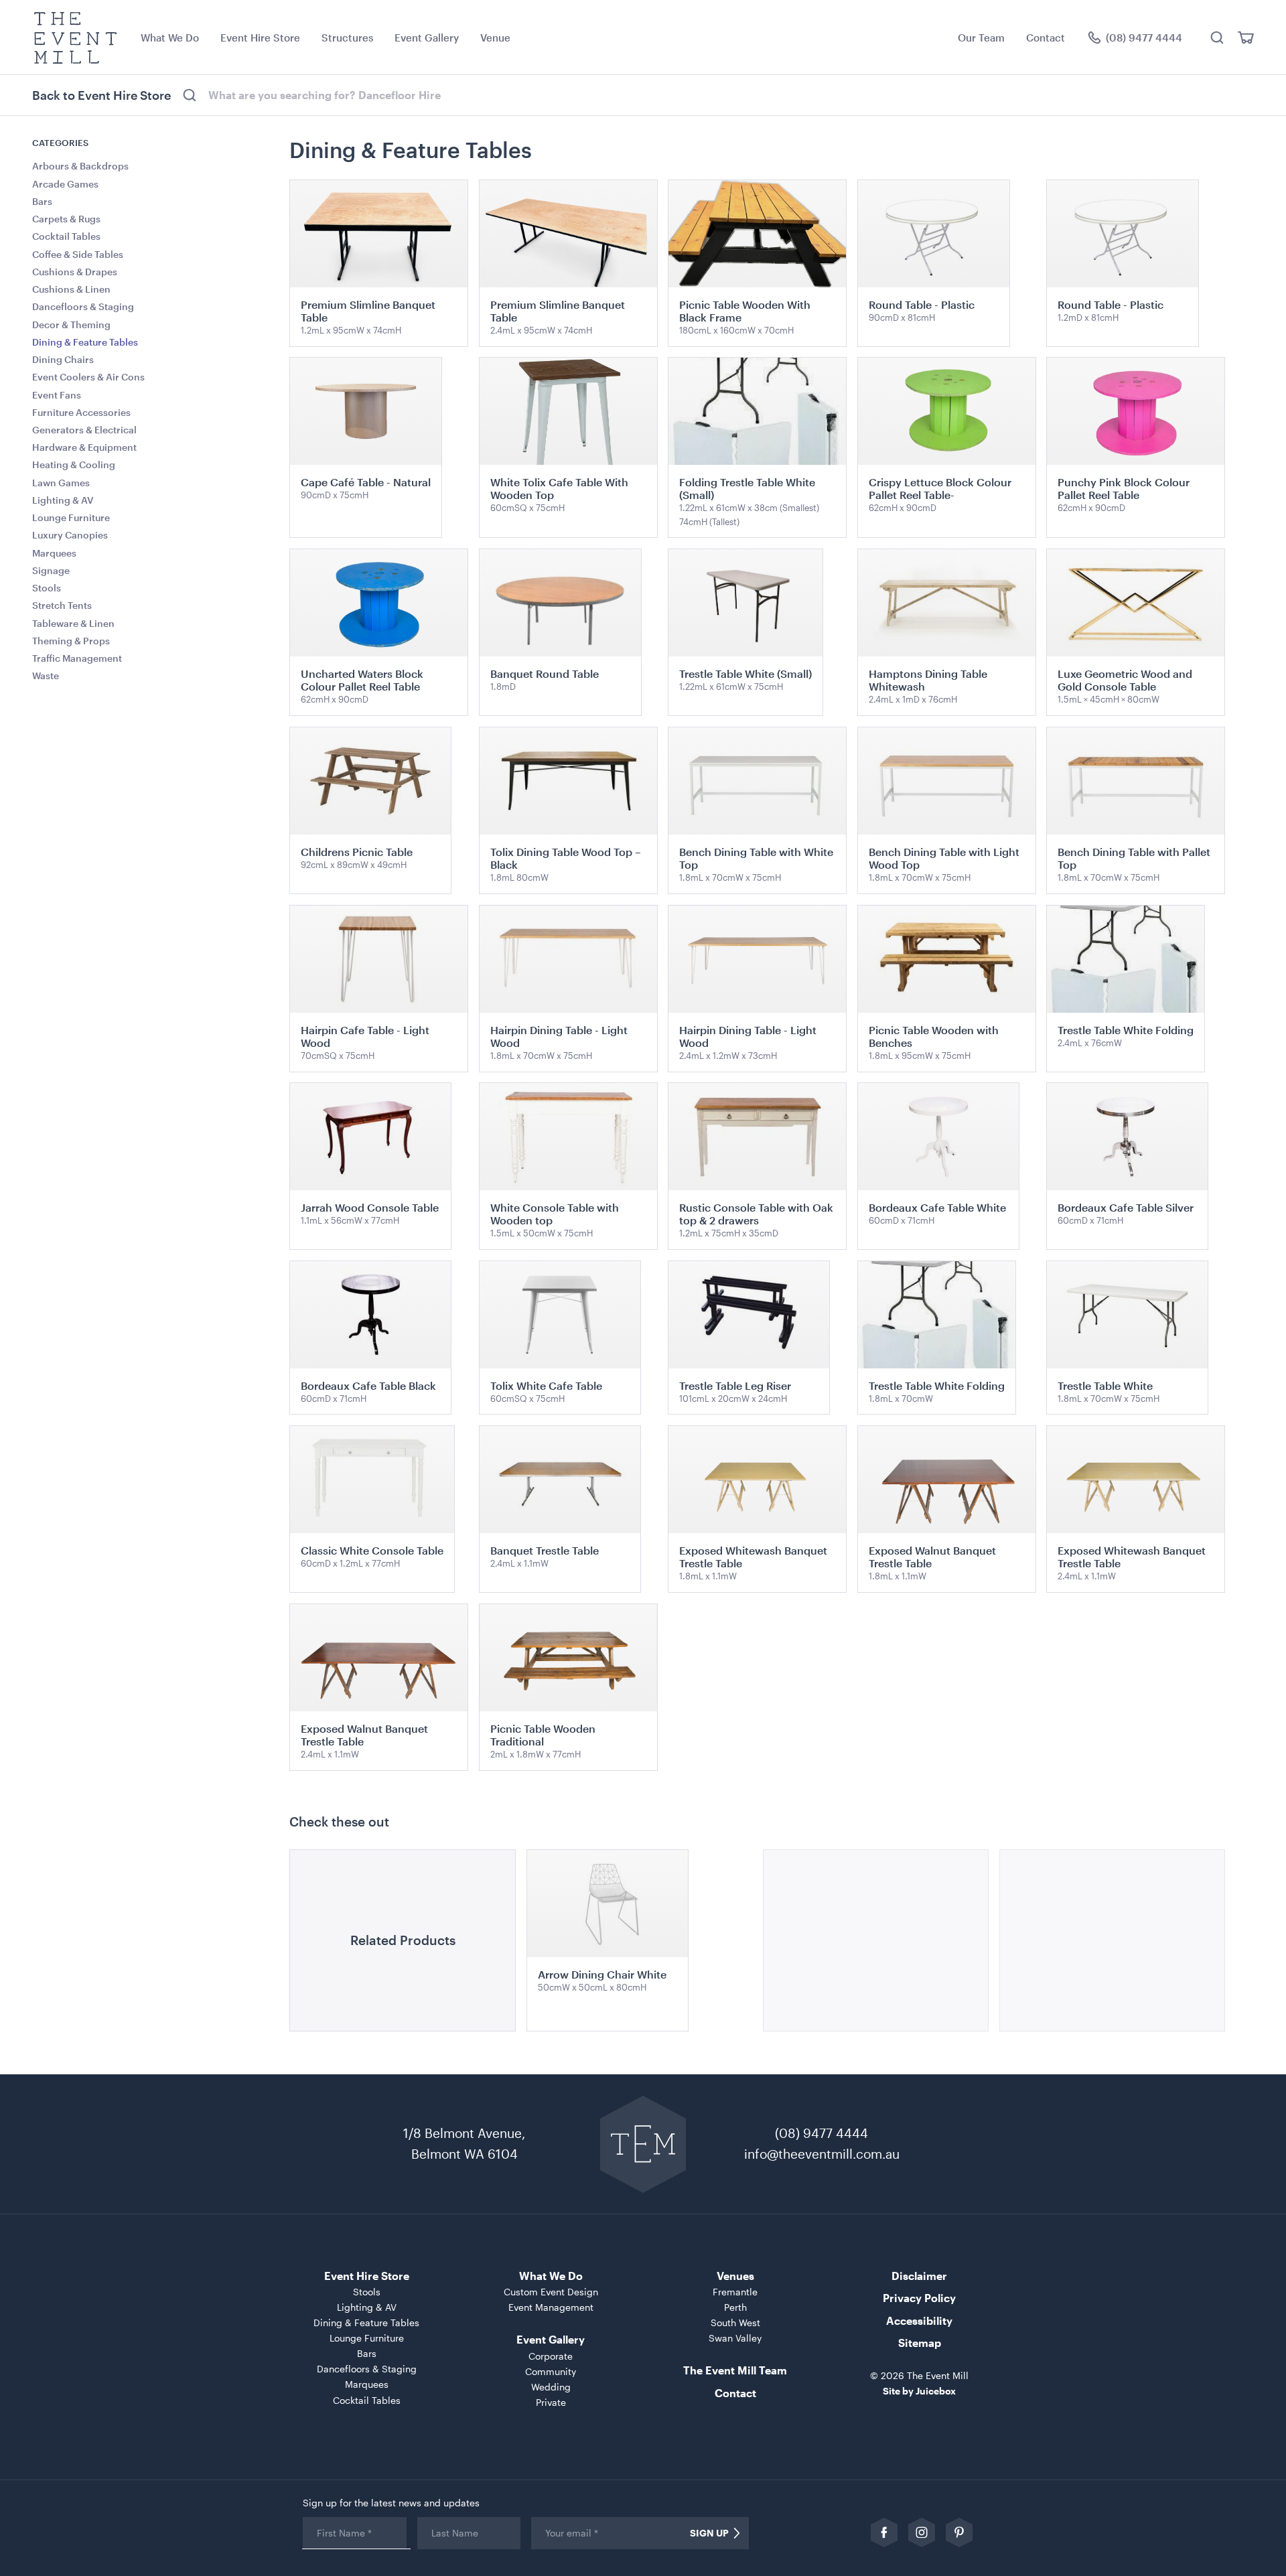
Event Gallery (427, 38)
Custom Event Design (551, 2292)
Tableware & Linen (73, 623)
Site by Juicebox (919, 2391)
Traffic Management (77, 658)
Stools (47, 588)
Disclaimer (919, 2276)
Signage (51, 570)
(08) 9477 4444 (821, 2133)
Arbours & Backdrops (80, 166)
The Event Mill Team (735, 2370)
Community (551, 2371)
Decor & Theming (71, 325)
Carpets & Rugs (66, 219)
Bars (42, 201)
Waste (46, 675)
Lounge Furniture (71, 517)
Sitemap (920, 2343)
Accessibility (919, 2320)
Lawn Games (61, 483)
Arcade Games (65, 184)
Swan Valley (735, 2338)
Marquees (54, 553)
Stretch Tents (62, 605)
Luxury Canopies (70, 535)
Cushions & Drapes (75, 272)
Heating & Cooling (74, 464)
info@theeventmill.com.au (822, 2154)
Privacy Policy (919, 2298)
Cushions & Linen (71, 289)
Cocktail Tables (66, 236)
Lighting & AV (63, 500)
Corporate (551, 2356)
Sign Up (709, 2533)
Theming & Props (71, 641)
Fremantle (735, 2292)
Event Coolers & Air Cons (88, 377)
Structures (347, 38)
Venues (735, 2276)
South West (735, 2322)
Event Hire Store (260, 38)
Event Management (551, 2307)
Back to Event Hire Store (101, 95)
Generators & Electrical (84, 430)
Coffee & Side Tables (78, 254)
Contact (1046, 38)
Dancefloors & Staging (83, 306)
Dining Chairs (63, 359)
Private (551, 2402)
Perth (735, 2307)
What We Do (170, 38)
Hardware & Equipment (84, 447)
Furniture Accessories (81, 412)
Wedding (551, 2387)
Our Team (981, 38)
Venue (495, 38)
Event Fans (57, 395)
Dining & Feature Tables (85, 342)
